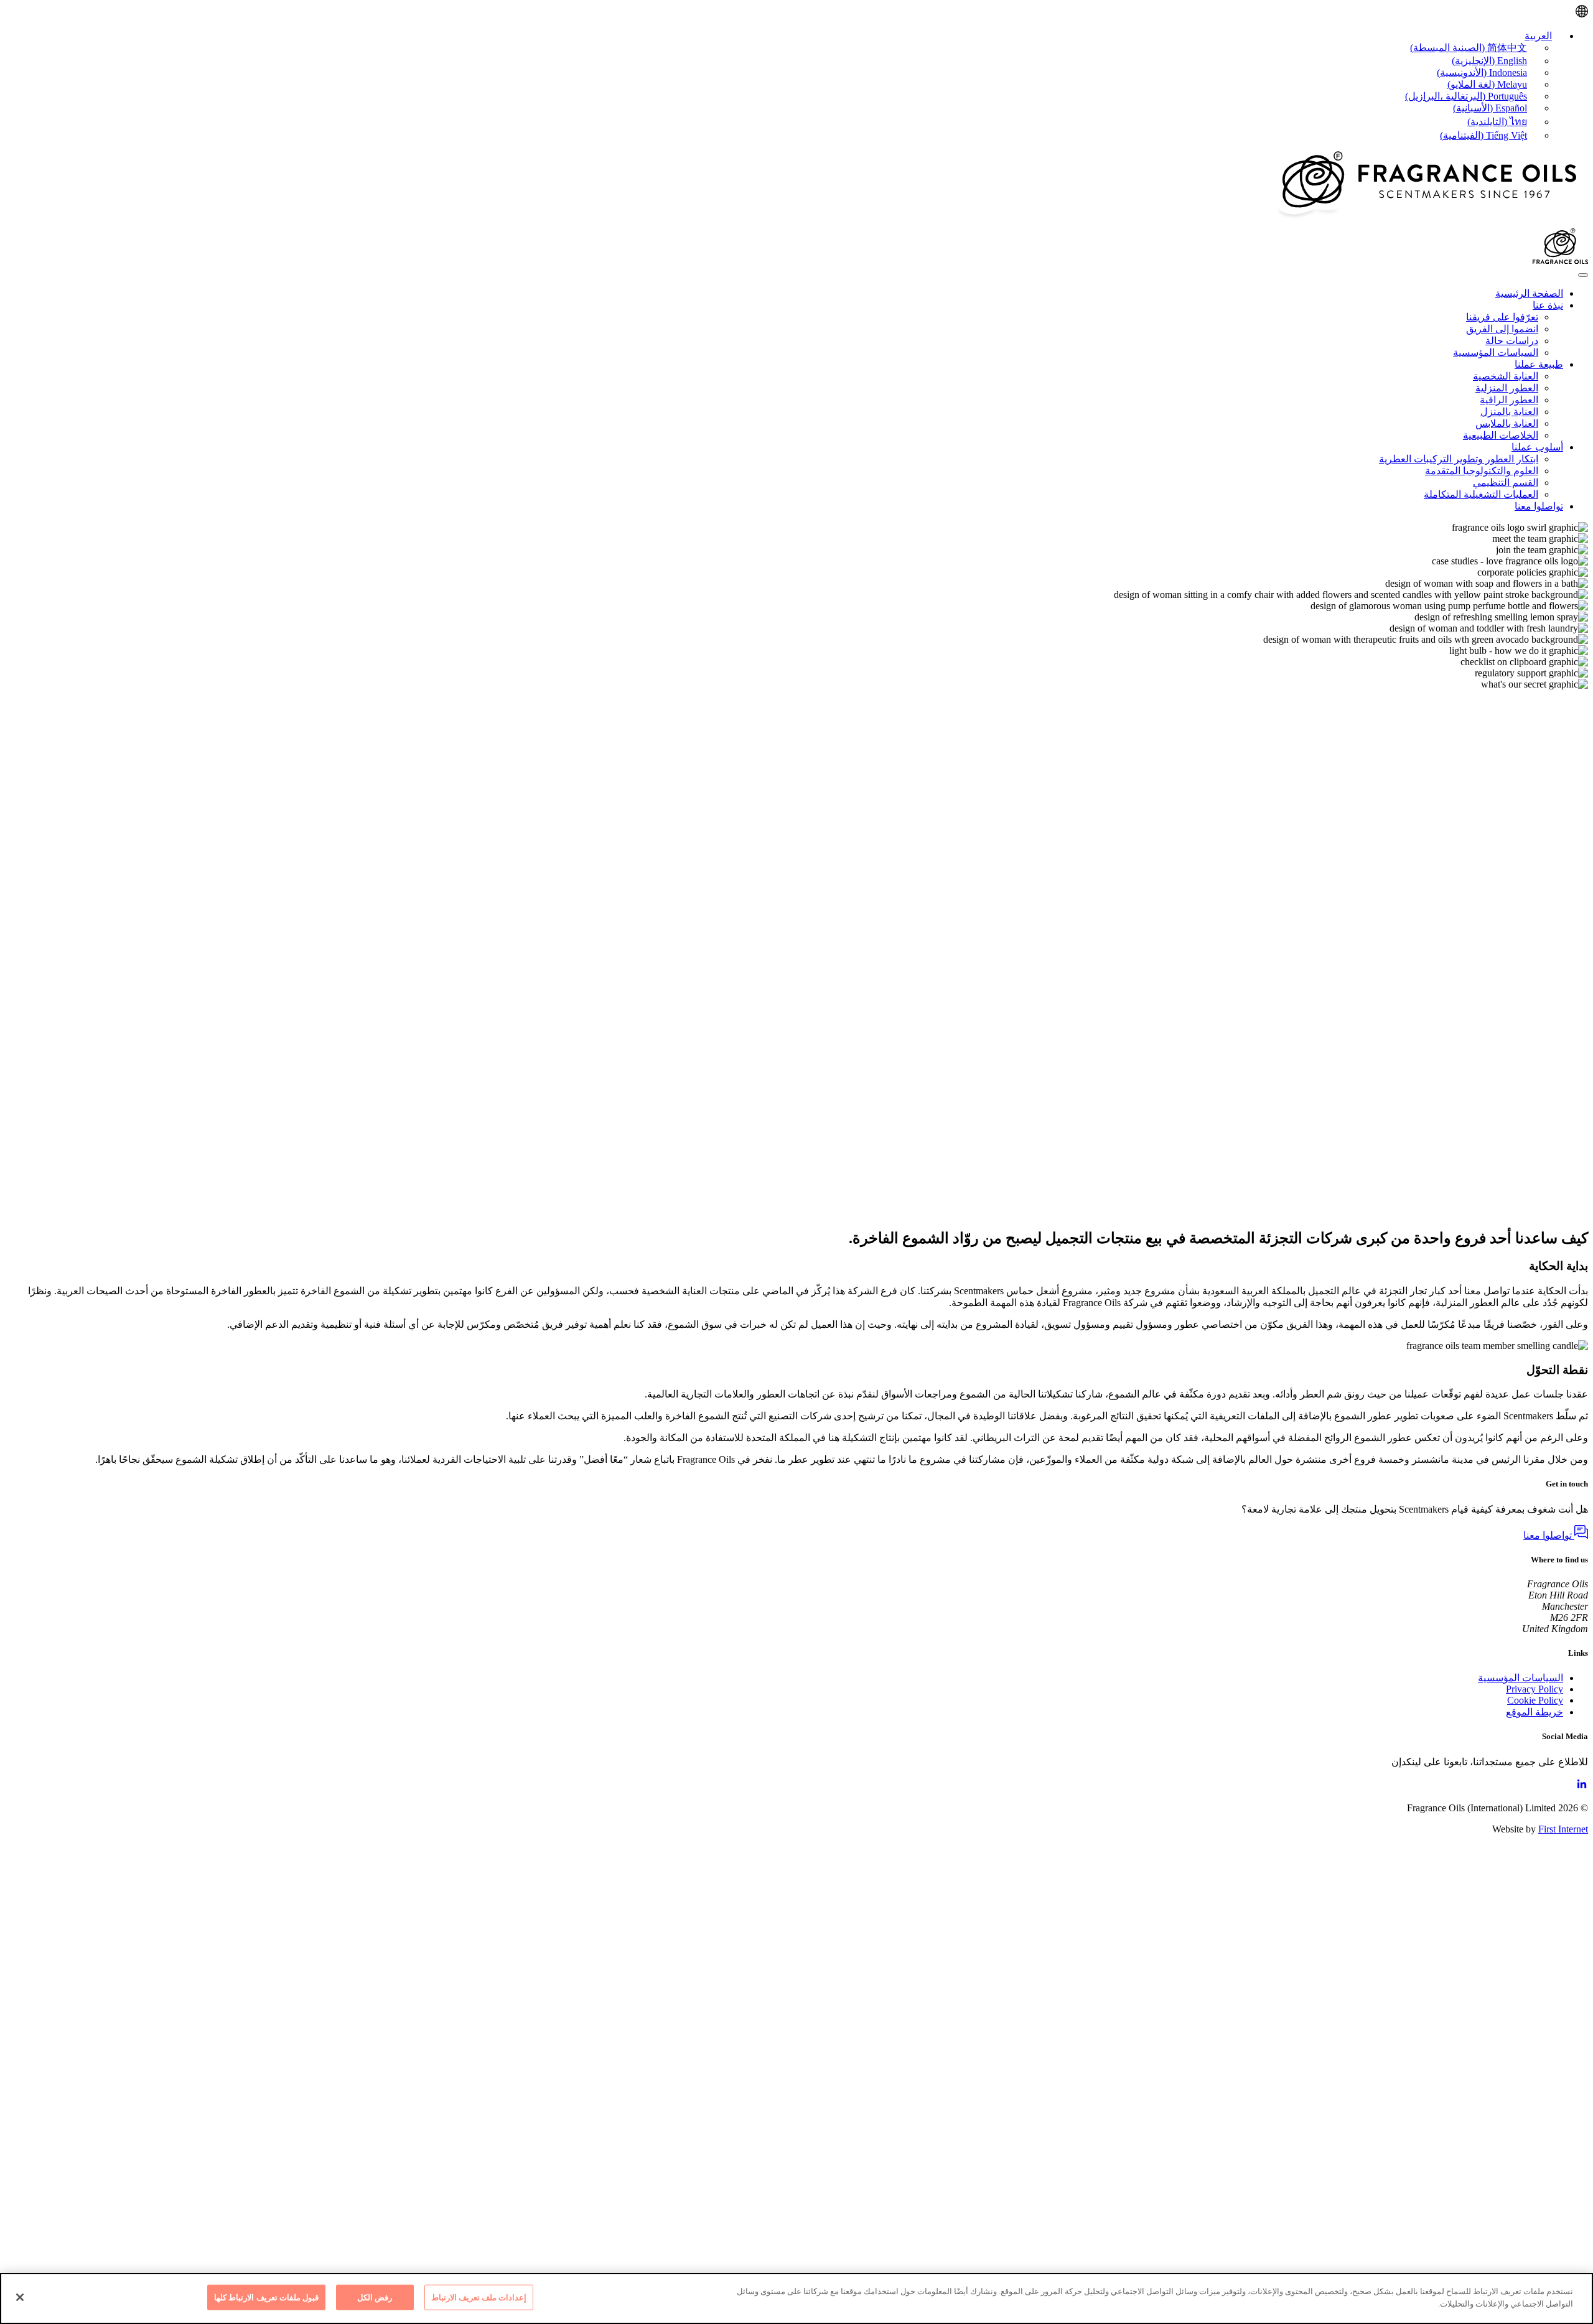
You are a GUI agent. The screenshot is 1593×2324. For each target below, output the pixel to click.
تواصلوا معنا (1539, 506)
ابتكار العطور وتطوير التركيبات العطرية (1459, 459)
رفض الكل (375, 2298)
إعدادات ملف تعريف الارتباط (479, 2298)
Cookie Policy (1535, 1700)
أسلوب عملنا (1537, 447)
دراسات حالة (1512, 341)
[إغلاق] (20, 2297)
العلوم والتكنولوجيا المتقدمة (1482, 471)
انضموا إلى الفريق (1502, 329)
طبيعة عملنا (1539, 364)
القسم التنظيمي (1506, 483)
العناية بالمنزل (1509, 412)
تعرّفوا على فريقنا (1502, 317)
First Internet (1563, 1829)
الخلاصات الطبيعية (1501, 435)
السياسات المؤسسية (1496, 352)
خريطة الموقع (1535, 1712)
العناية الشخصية (1506, 376)
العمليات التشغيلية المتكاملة (1481, 494)
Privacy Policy (1535, 1689)
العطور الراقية (1509, 400)
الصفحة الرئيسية (1529, 293)
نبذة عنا (1548, 305)
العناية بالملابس (1507, 423)
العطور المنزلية (1507, 388)
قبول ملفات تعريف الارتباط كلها (266, 2298)
